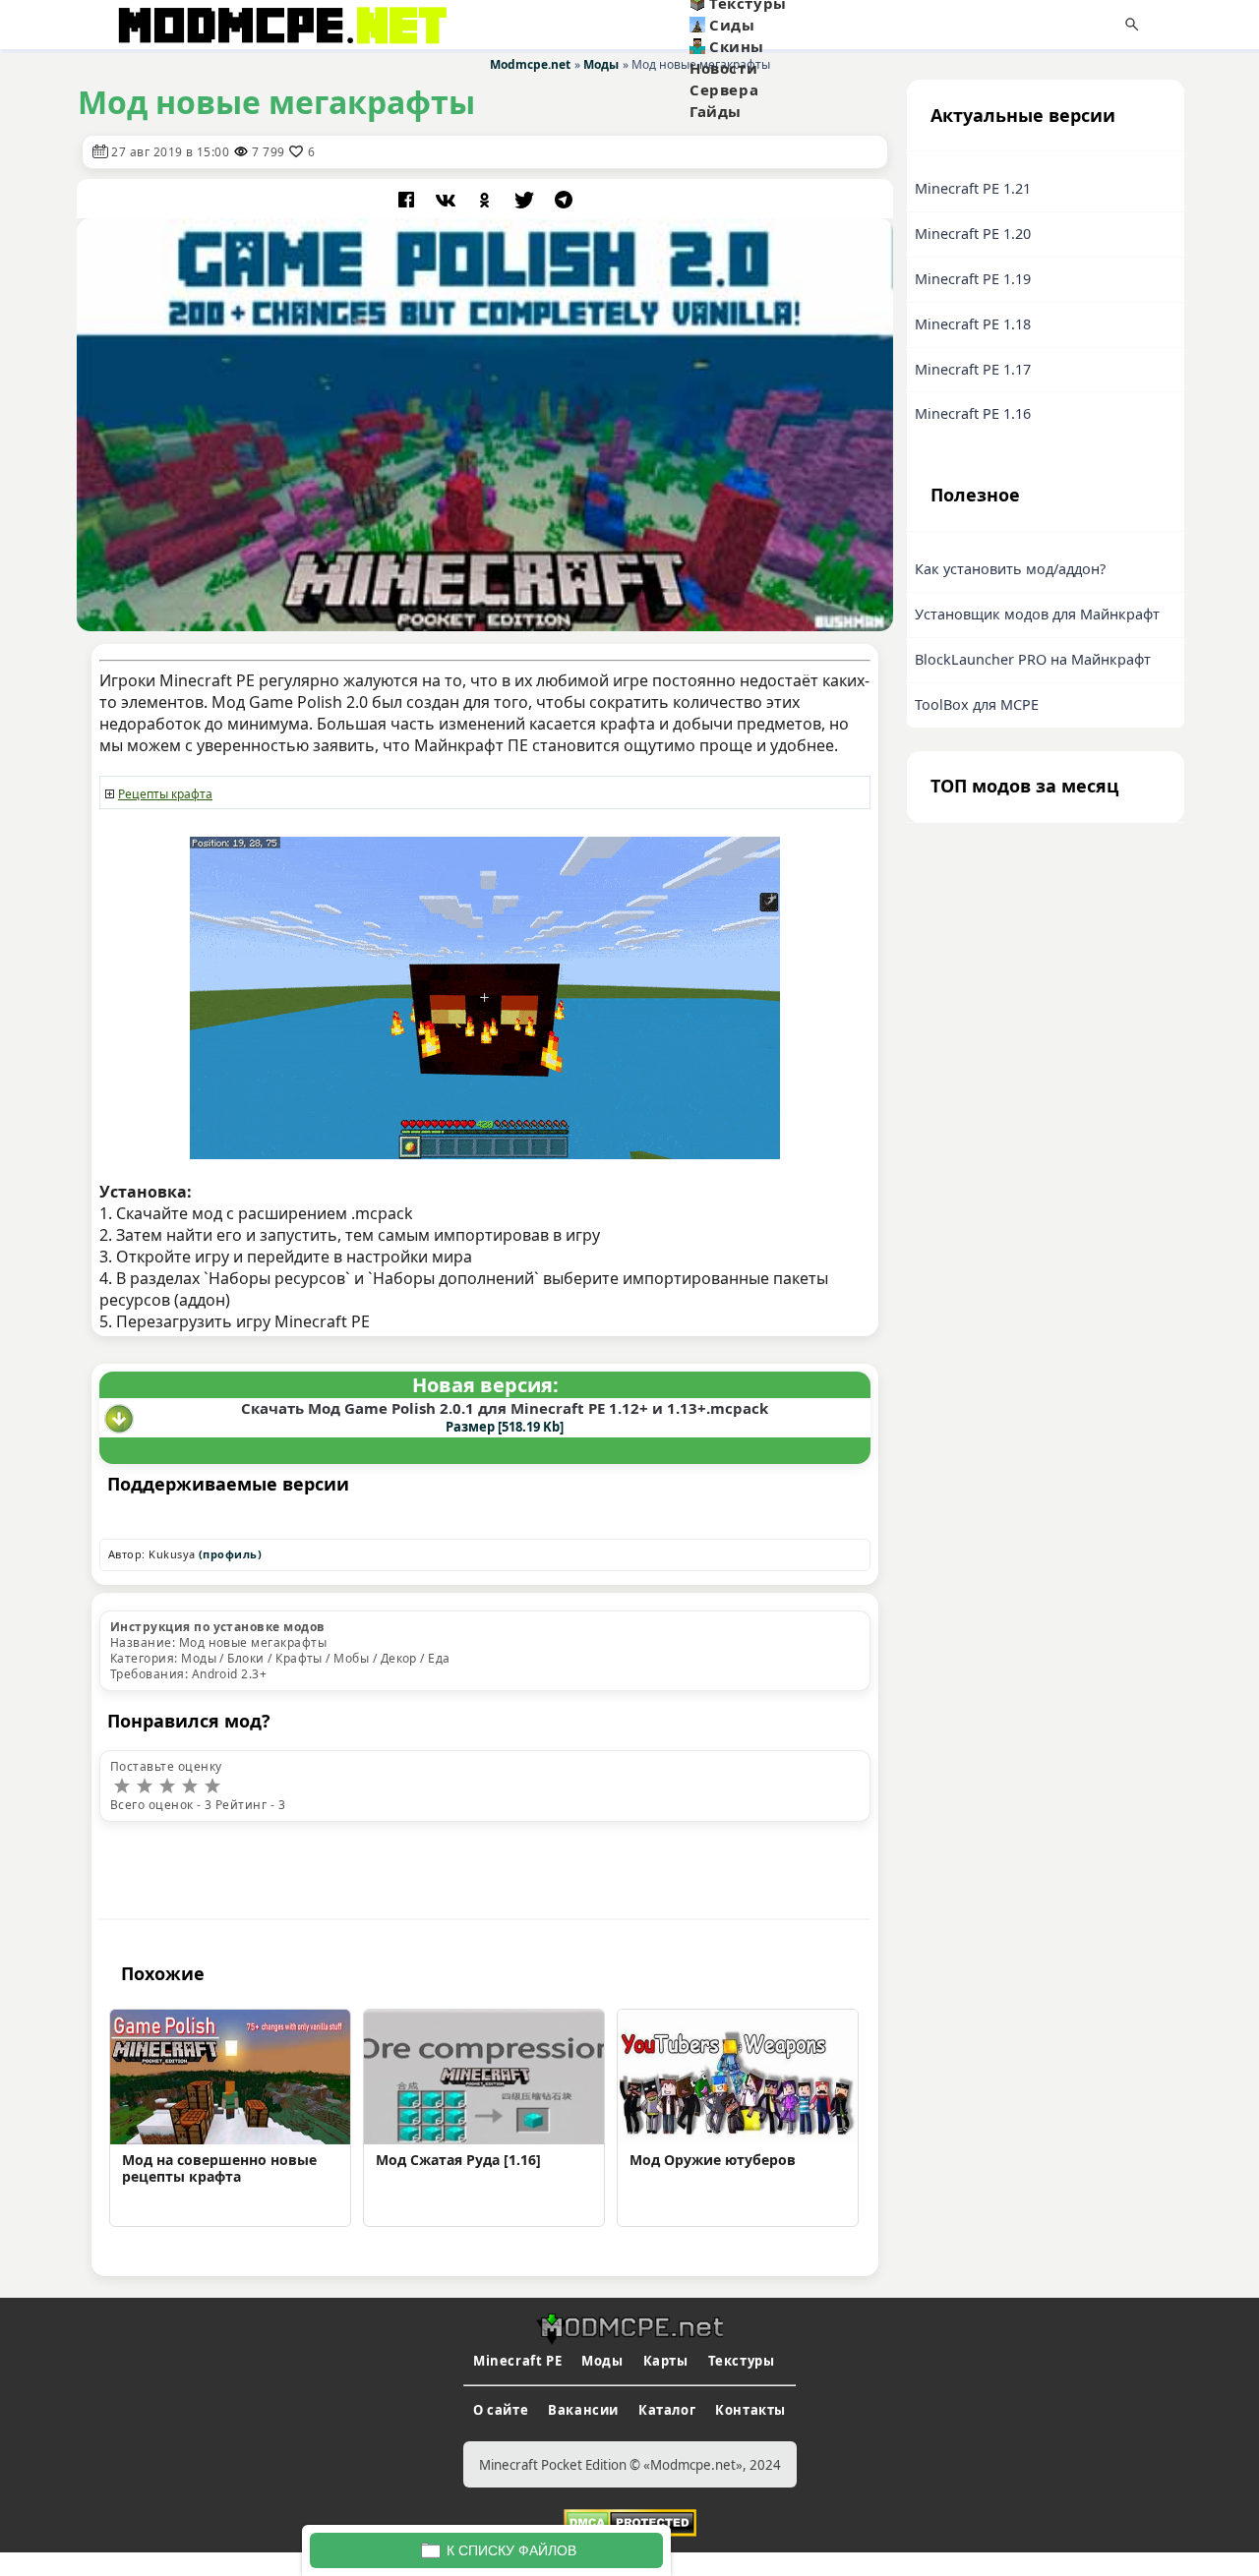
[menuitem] (786, 25)
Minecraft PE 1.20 (973, 234)
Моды (602, 2361)
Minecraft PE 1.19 (973, 279)
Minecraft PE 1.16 (973, 413)
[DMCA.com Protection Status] (630, 2521)
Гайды (716, 111)
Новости (723, 68)
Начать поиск (1132, 25)
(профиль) (230, 1554)
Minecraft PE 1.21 (973, 188)
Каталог (667, 2410)
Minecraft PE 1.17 (973, 369)
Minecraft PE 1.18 (973, 324)
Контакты (750, 2410)
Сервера (724, 89)
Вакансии (583, 2410)
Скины (737, 46)
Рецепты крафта (165, 794)
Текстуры (742, 2361)
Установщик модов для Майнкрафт (1037, 614)
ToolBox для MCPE (977, 704)
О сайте (501, 2410)
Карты (666, 2361)
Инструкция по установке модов (218, 1627)
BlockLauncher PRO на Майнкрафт (1033, 659)
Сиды (732, 25)
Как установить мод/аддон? (1010, 569)
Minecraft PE (517, 2361)
